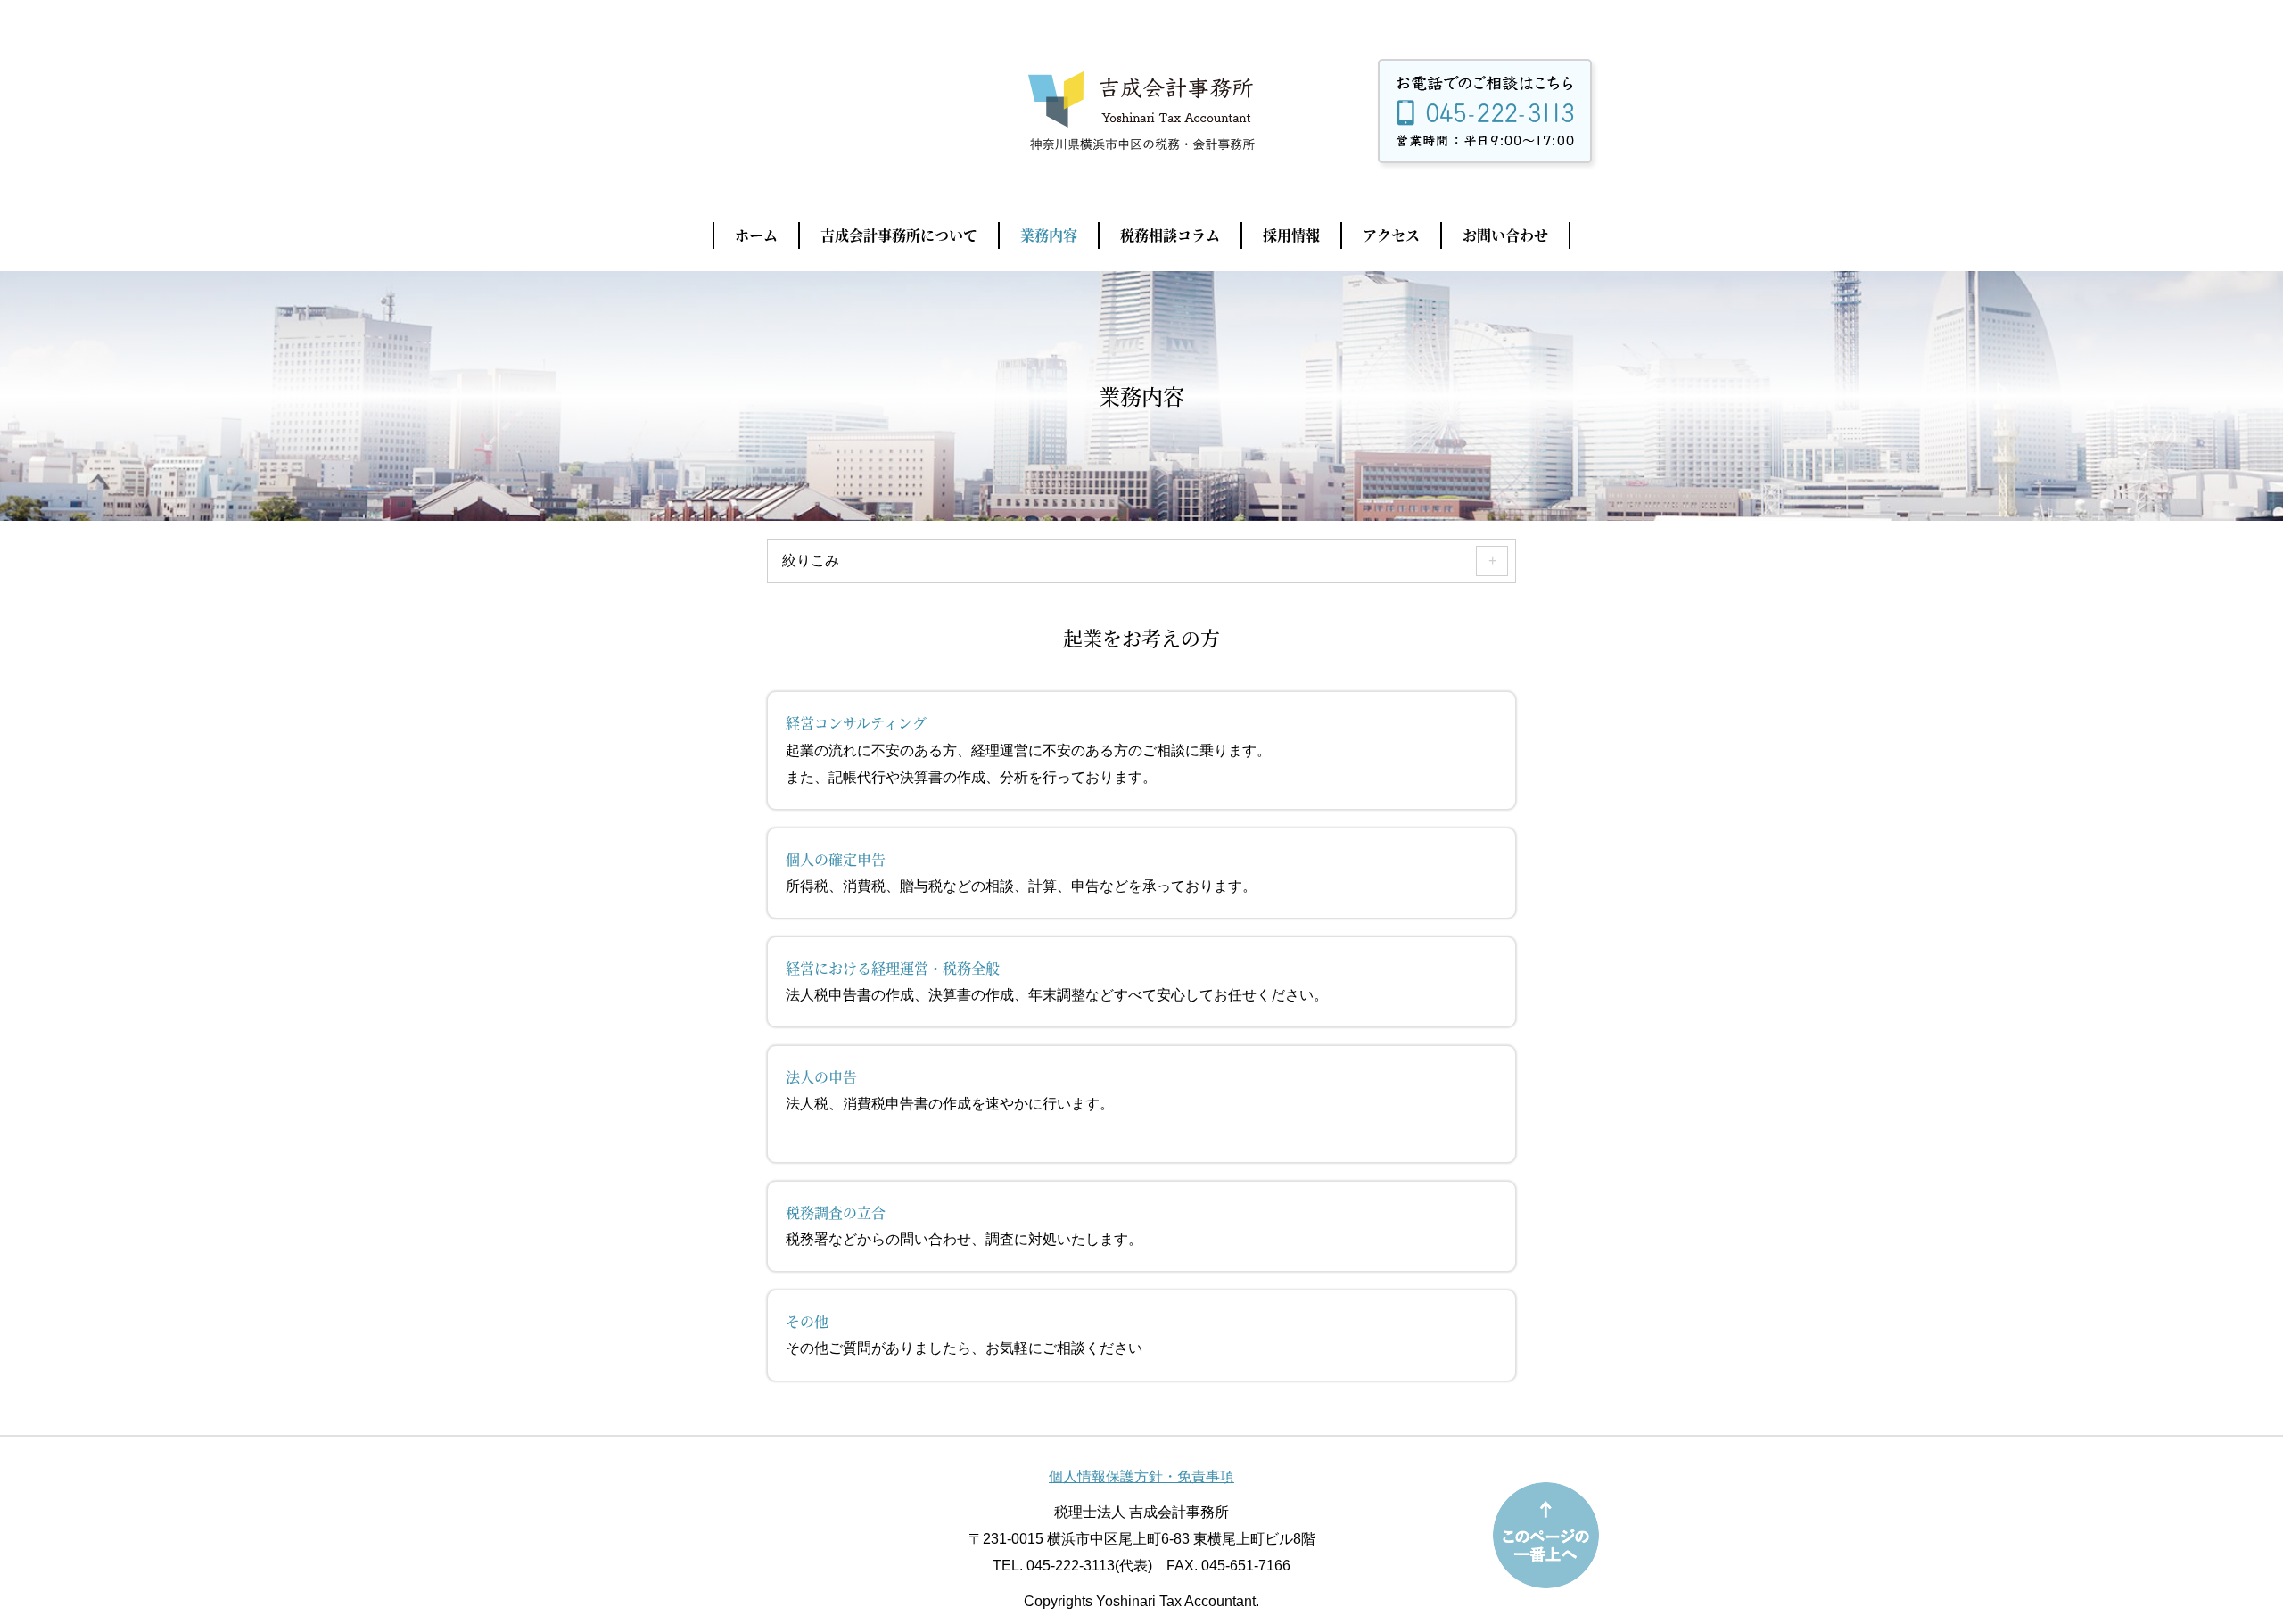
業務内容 (1049, 235)
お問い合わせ (1505, 235)
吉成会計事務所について (899, 235)
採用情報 (1291, 235)
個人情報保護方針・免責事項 (1141, 1476)
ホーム (756, 235)
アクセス (1391, 235)
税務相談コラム (1170, 235)
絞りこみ (811, 561)
